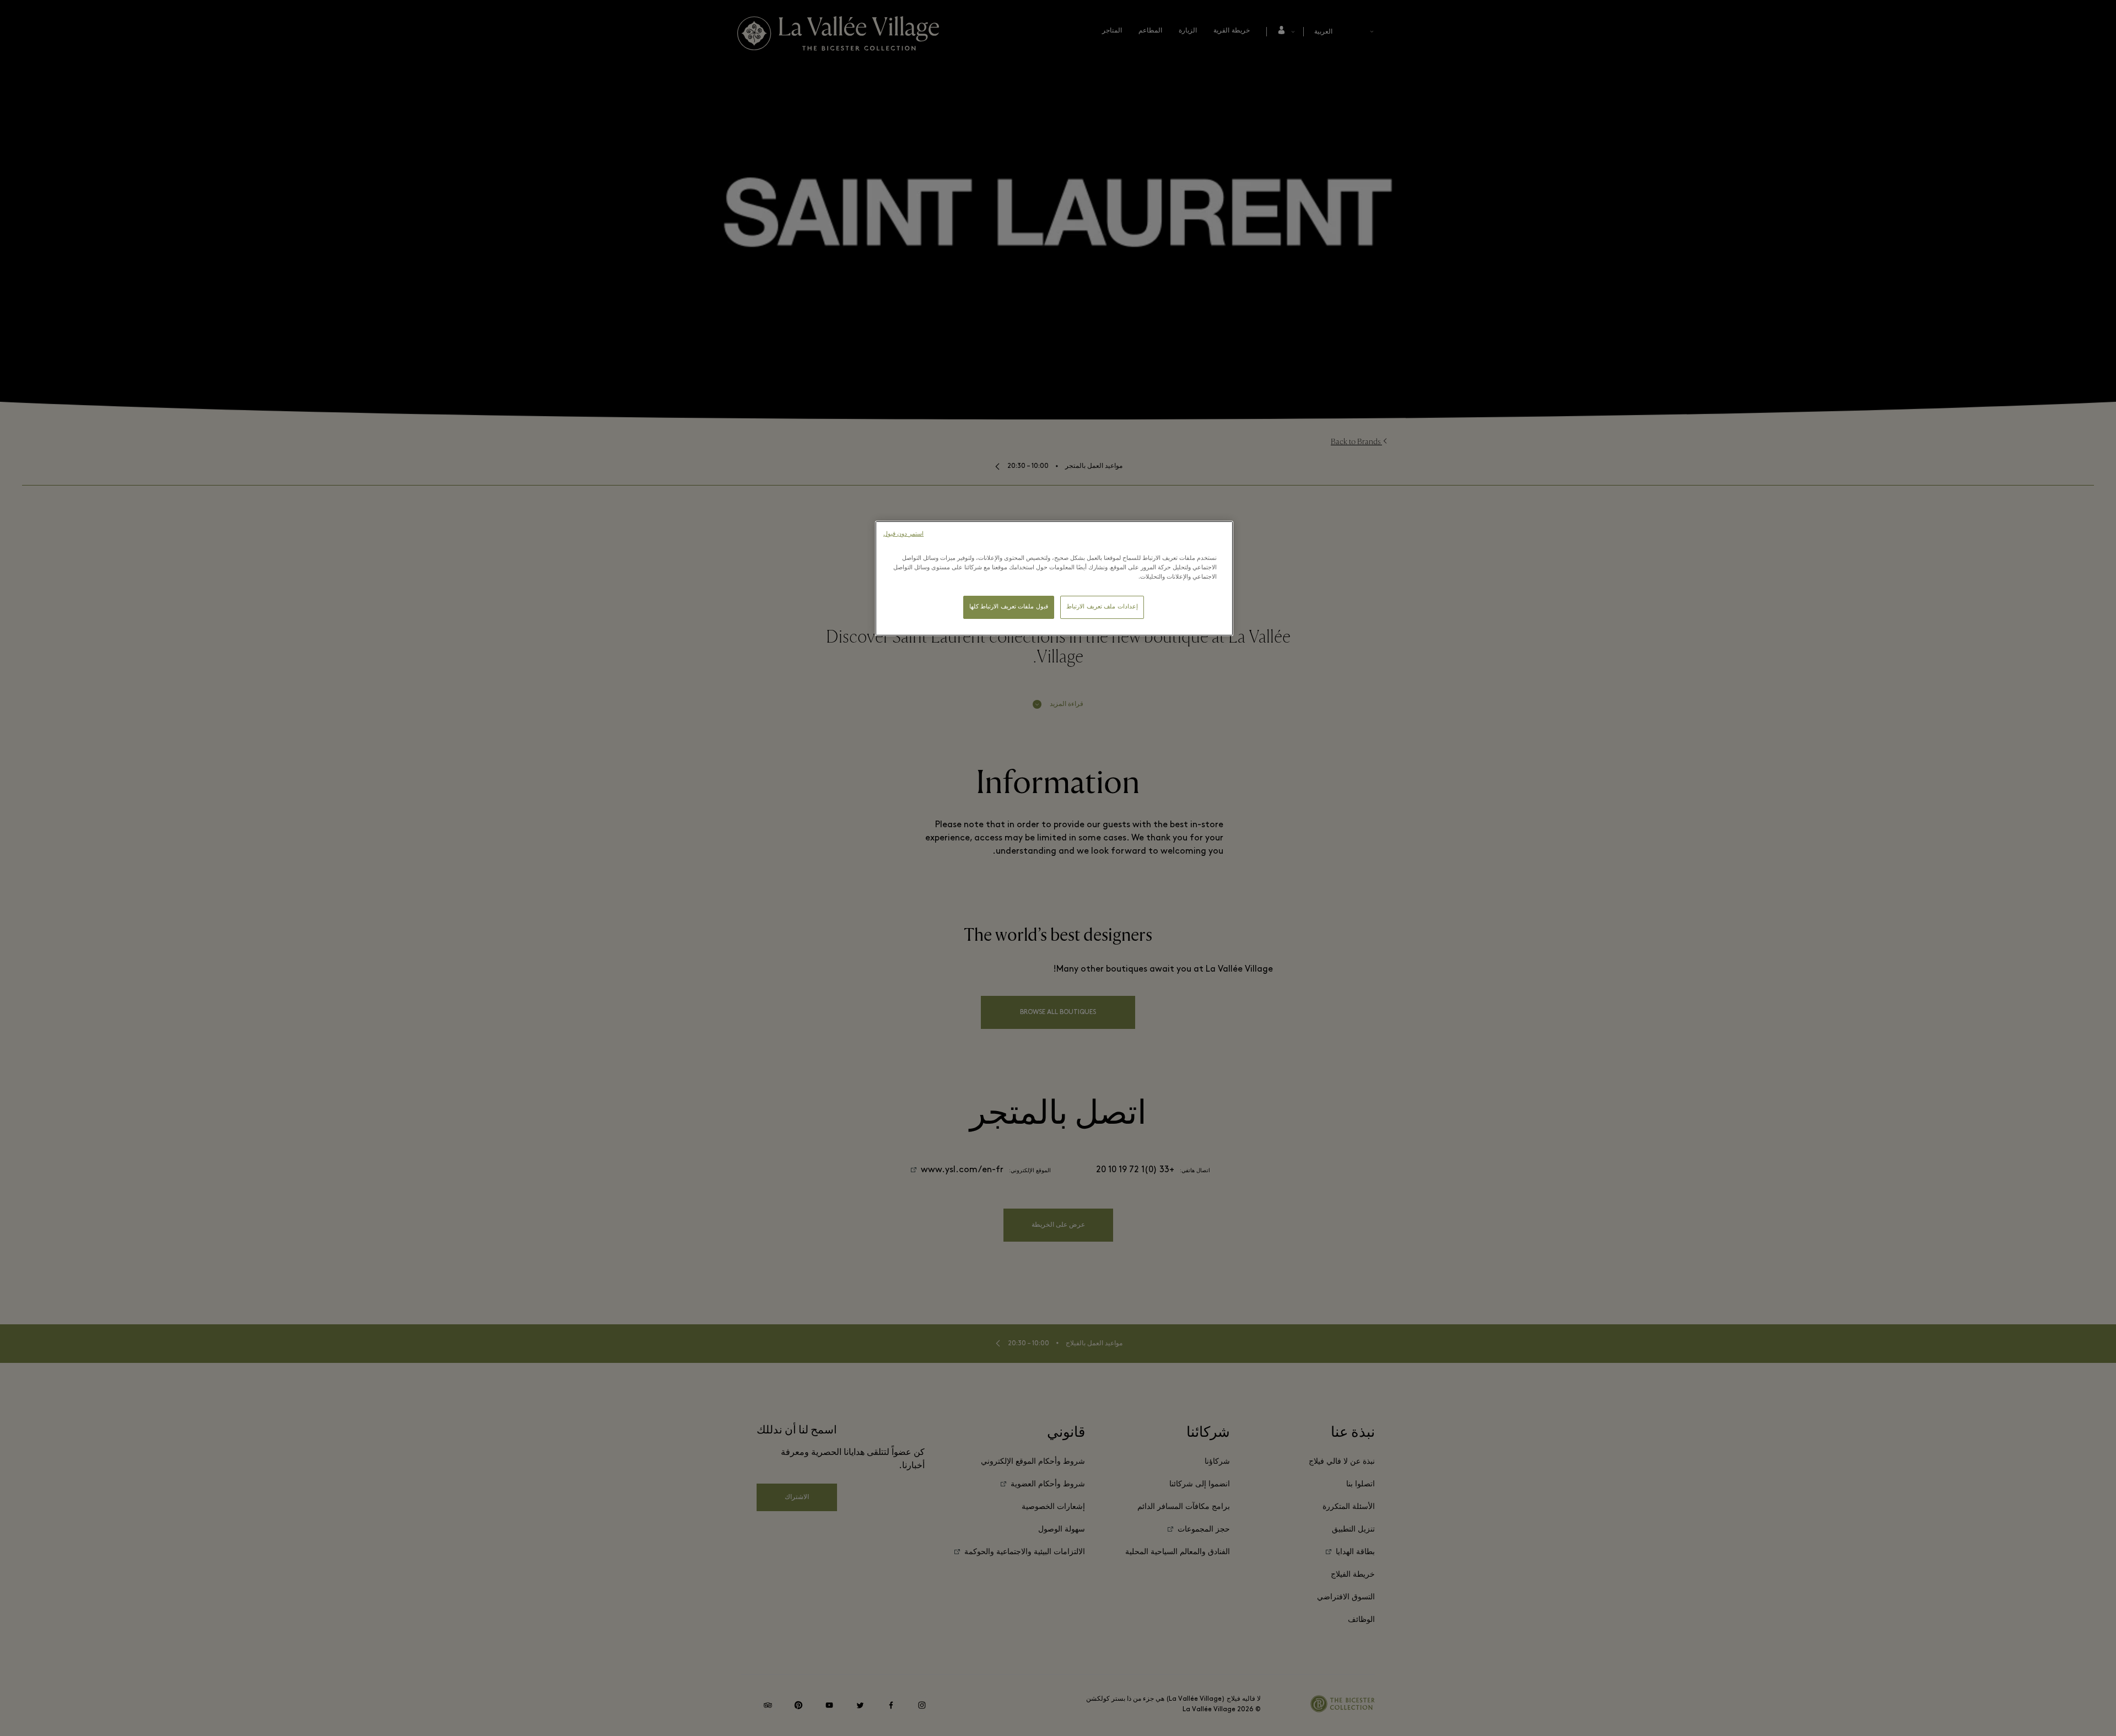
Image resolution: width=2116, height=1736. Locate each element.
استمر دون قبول (903, 534)
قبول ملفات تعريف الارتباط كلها (1009, 607)
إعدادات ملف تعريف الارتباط (1102, 607)
